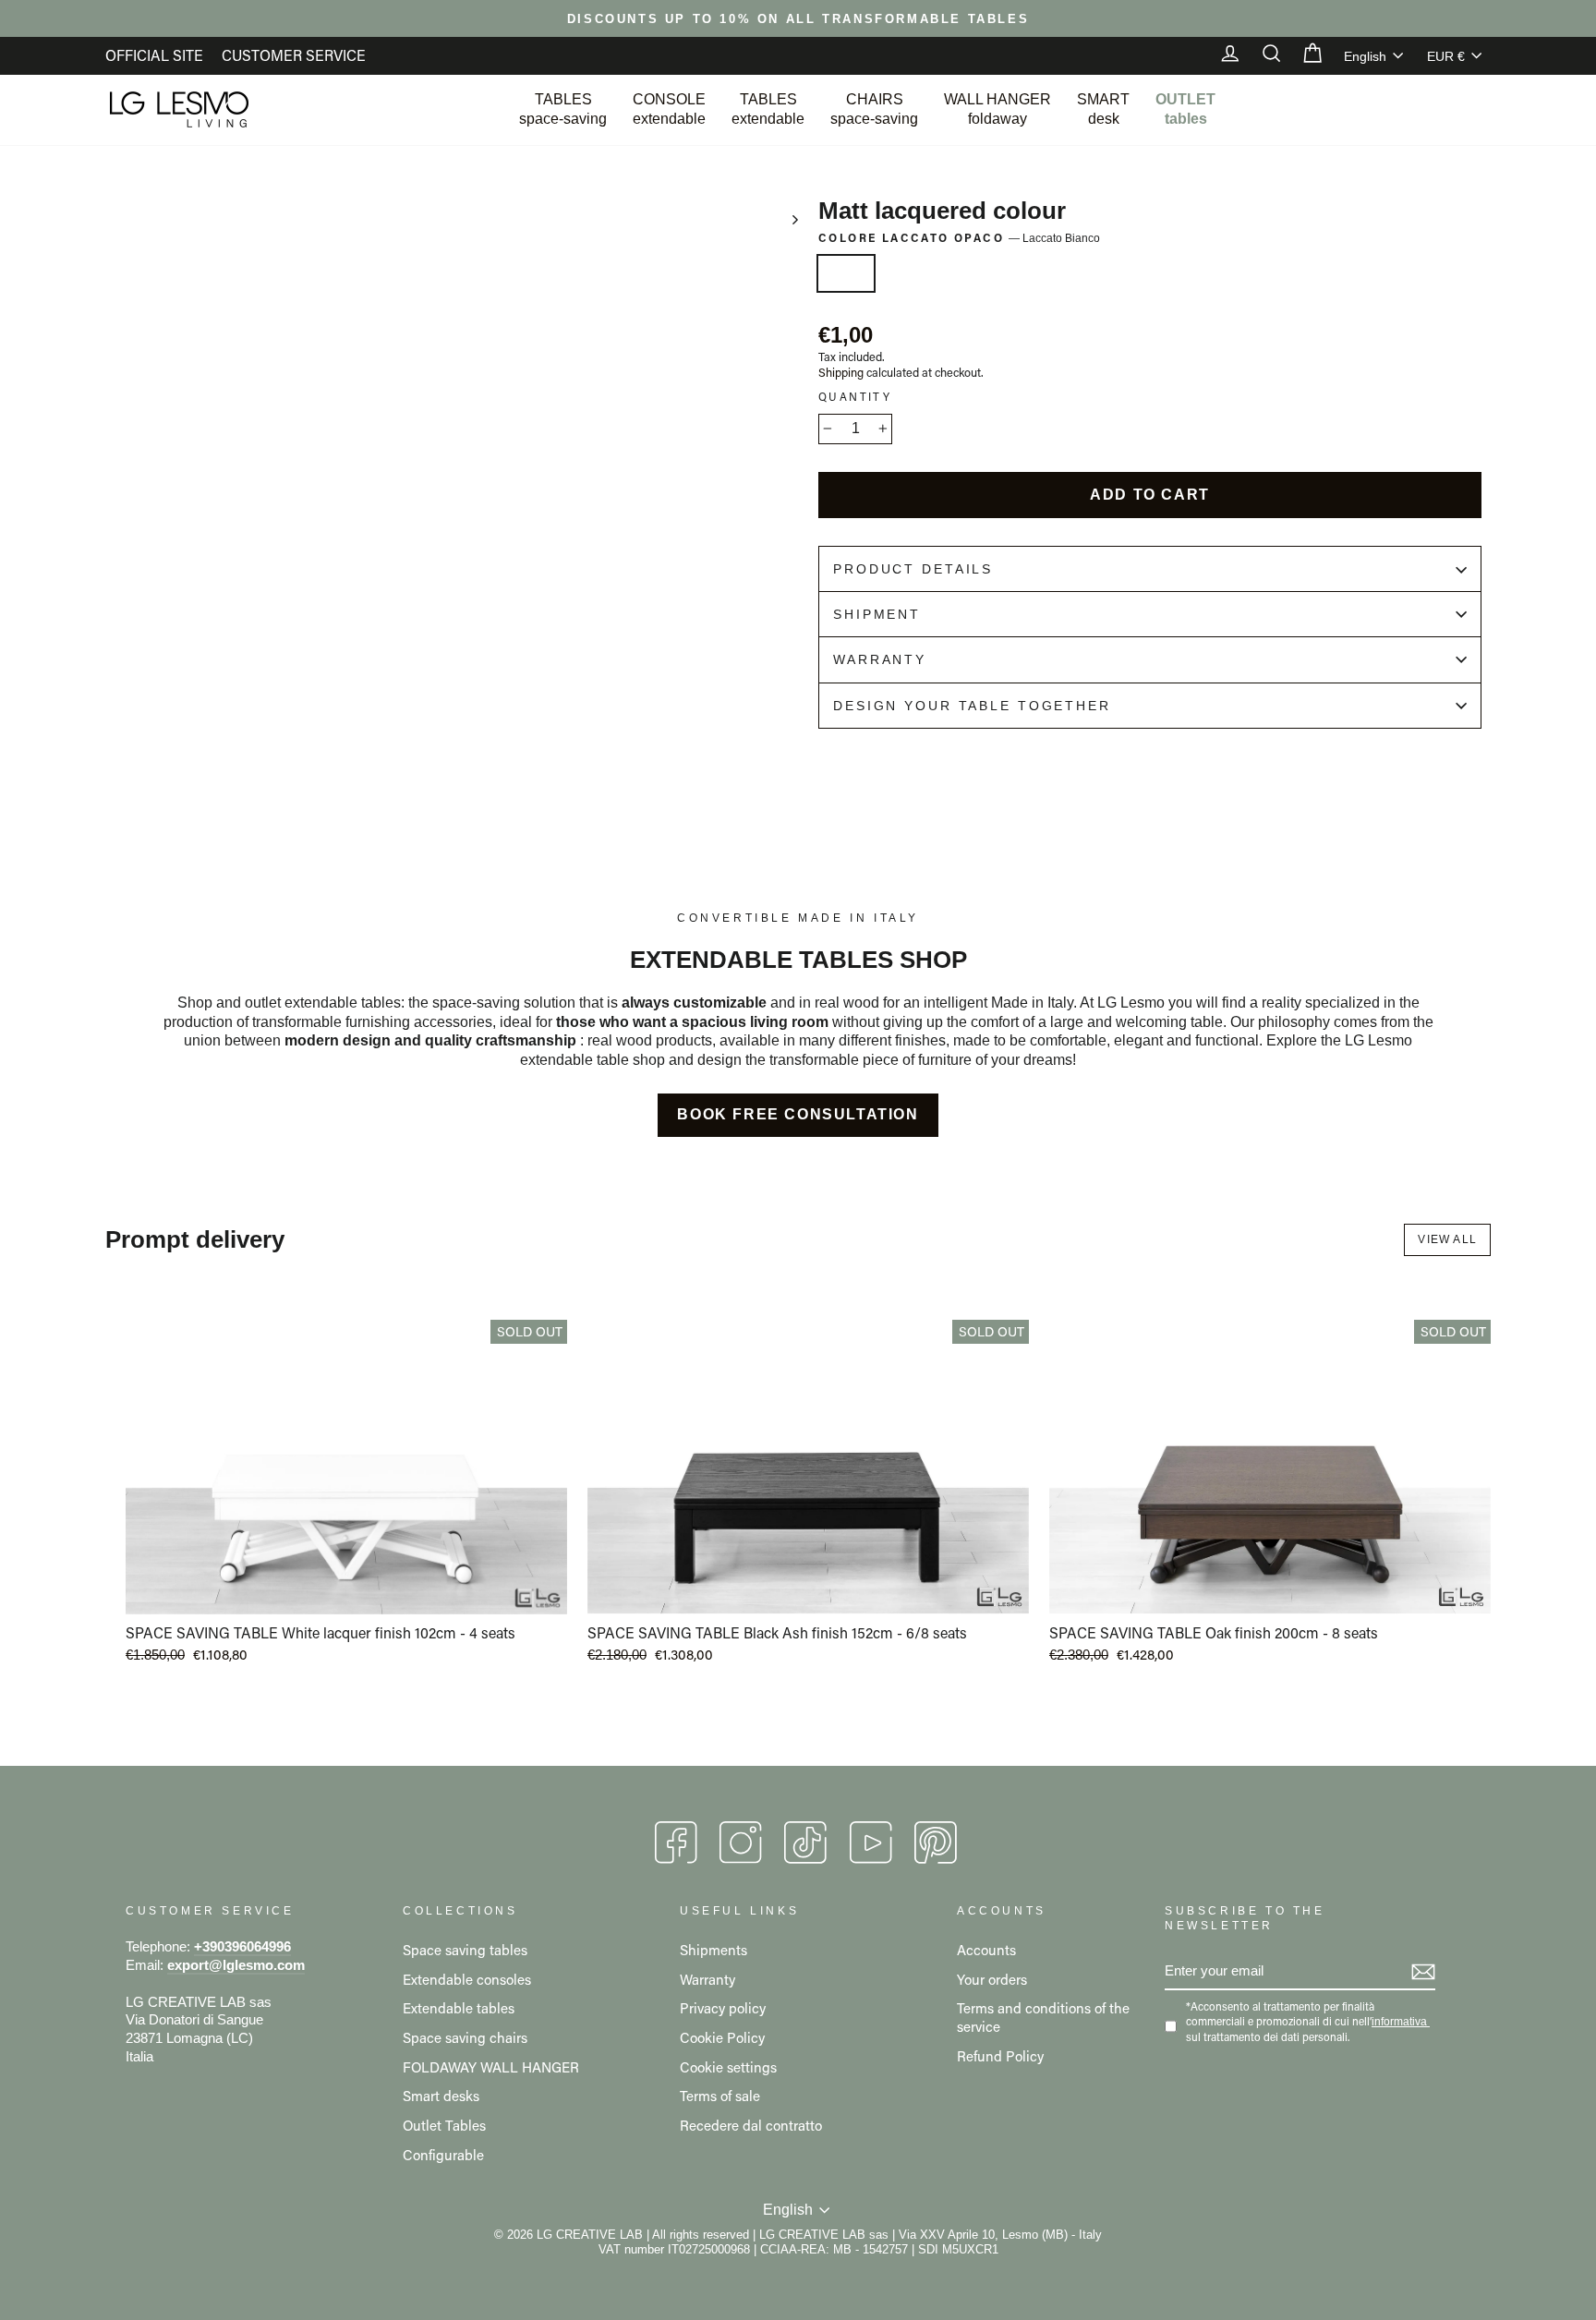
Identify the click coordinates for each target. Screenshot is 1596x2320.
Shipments (713, 1950)
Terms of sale (720, 2096)
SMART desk (1103, 109)
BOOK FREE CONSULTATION (798, 1114)
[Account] (1221, 55)
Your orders (992, 1979)
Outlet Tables (444, 2125)
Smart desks (441, 2096)
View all (1447, 1239)
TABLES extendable (768, 109)
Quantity (855, 397)
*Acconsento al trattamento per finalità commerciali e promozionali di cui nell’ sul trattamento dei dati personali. (1306, 2021)
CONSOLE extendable (669, 109)
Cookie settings (728, 2067)
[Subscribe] (1423, 1972)
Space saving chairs (465, 2037)
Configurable (443, 2155)
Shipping (841, 372)
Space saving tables (465, 1950)
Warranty (880, 659)
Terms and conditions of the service (1043, 2017)
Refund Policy (1000, 2056)
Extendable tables (459, 2008)
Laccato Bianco (846, 273)
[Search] (1263, 55)
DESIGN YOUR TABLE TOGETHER (972, 706)
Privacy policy (723, 2008)
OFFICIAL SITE (154, 55)
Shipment (877, 614)
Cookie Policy (722, 2037)
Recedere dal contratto (751, 2125)
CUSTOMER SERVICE (294, 55)
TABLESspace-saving (563, 109)
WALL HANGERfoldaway (997, 109)
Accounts (986, 1950)
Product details (913, 569)
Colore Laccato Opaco (959, 238)
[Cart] (1303, 55)
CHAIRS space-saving (874, 109)
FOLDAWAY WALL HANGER (491, 2067)
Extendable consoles (467, 1979)
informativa (1399, 2022)
